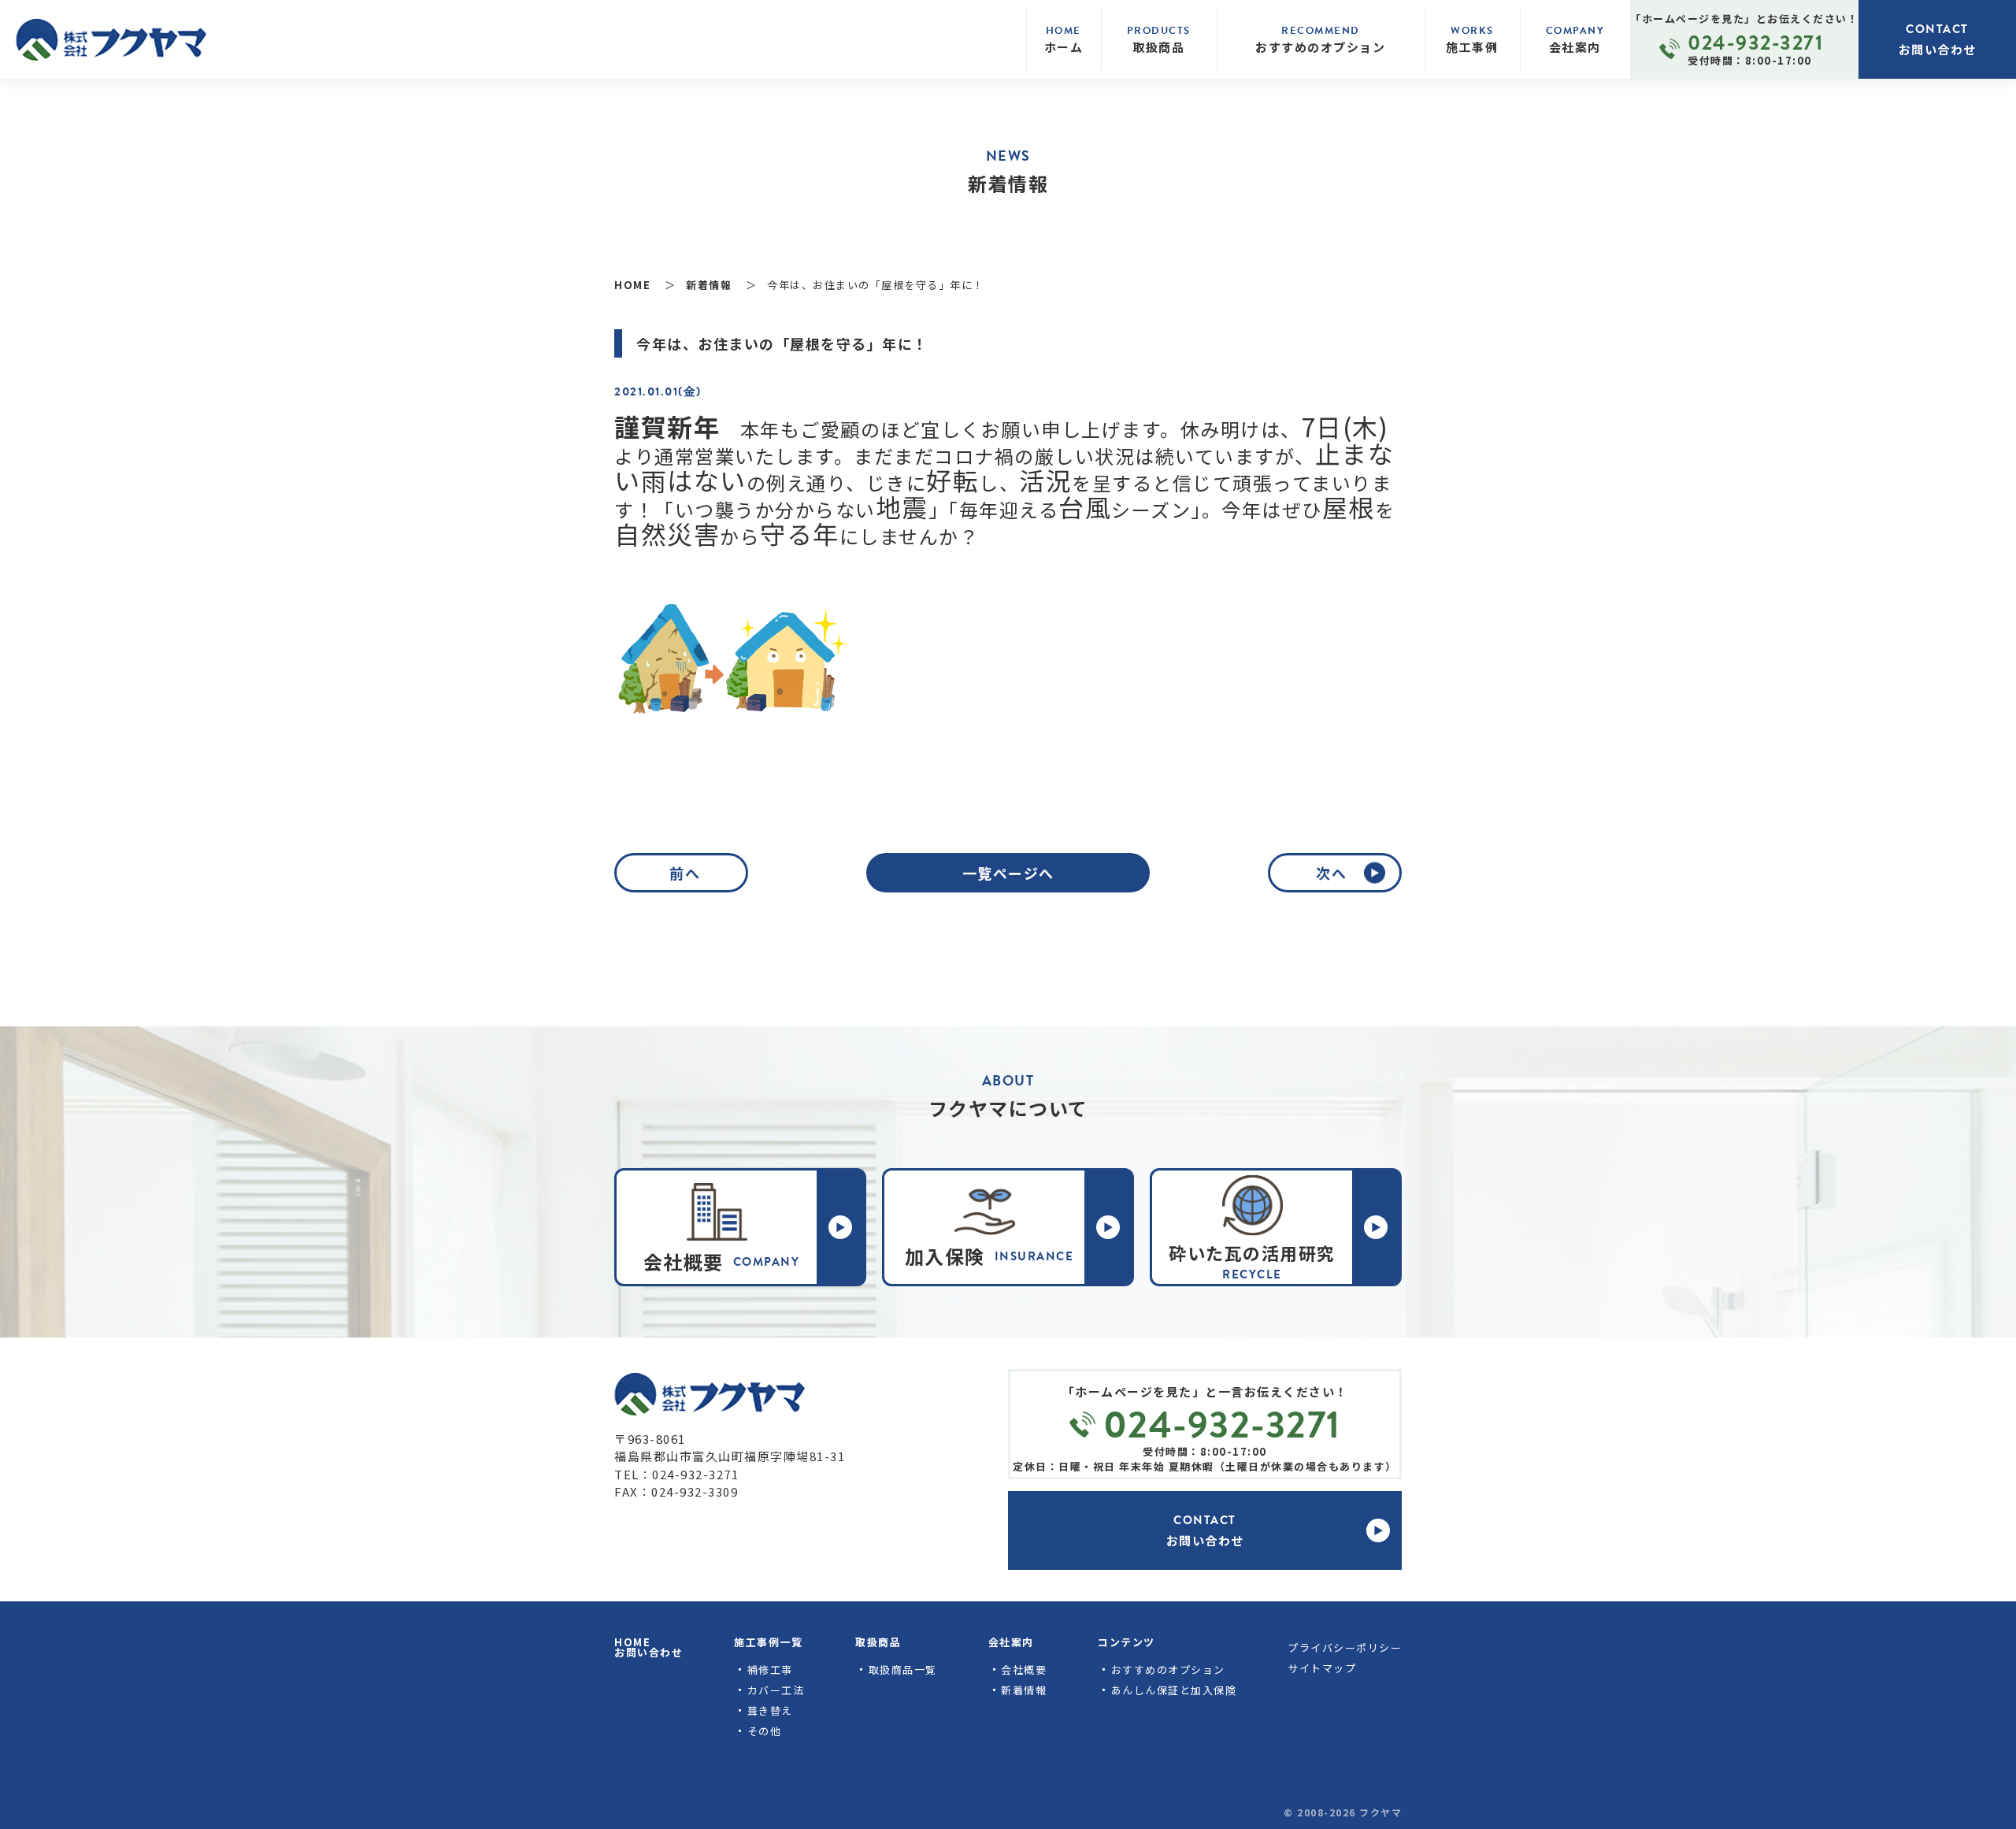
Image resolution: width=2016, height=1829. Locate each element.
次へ (1331, 873)
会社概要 (1024, 1669)
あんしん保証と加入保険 (1174, 1690)
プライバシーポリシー (1345, 1647)
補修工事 (770, 1669)
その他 (765, 1731)
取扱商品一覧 (903, 1669)
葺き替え (770, 1710)
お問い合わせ (649, 1652)
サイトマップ (1322, 1668)
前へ (685, 873)
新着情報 (1024, 1690)
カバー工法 (776, 1690)
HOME (632, 1642)
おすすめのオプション (1168, 1669)
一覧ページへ (1008, 873)
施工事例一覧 (768, 1642)
